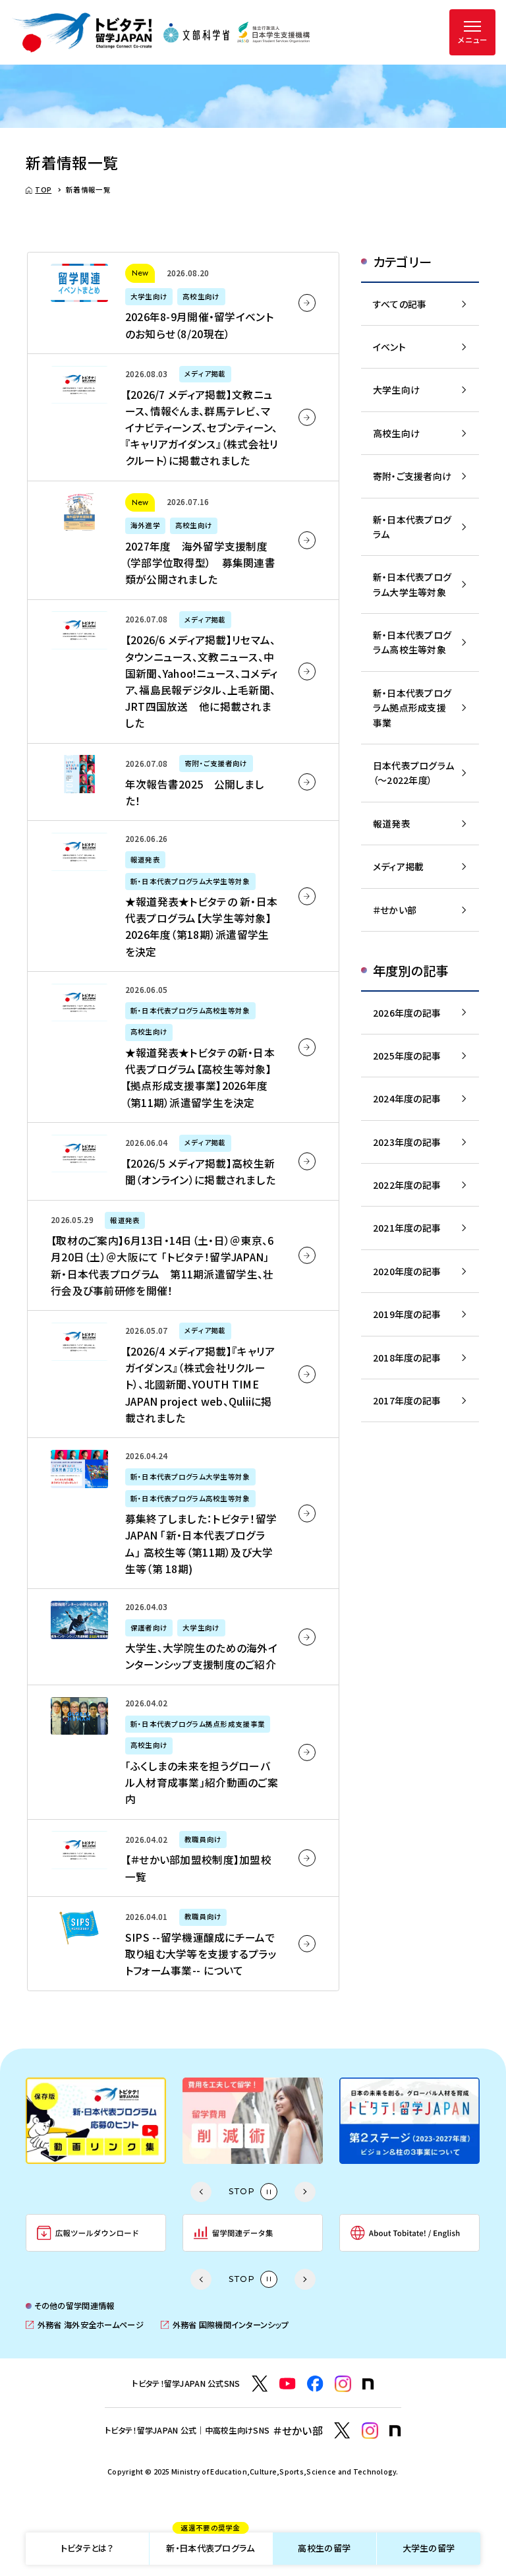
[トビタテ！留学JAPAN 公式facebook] (315, 2384)
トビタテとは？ (87, 2548)
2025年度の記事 (407, 1056)
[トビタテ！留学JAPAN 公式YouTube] (288, 2384)
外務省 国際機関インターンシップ (225, 2325)
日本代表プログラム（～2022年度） (414, 773)
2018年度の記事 (407, 1358)
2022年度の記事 (407, 1185)
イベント (389, 347)
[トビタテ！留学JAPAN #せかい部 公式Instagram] (370, 2431)
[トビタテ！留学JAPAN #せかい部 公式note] (395, 2431)
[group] (195, 2121)
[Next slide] (305, 2192)
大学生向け (396, 390)
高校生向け (396, 433)
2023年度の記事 (407, 1142)
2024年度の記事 (407, 1098)
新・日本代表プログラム (210, 2544)
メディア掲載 (399, 866)
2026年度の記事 (407, 1013)
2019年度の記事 (407, 1314)
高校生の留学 (324, 2548)
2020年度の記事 (407, 1271)
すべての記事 (400, 304)
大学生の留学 (429, 2548)
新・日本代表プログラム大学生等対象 (412, 584)
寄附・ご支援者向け (412, 476)
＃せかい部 (395, 910)
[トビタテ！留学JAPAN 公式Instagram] (343, 2384)
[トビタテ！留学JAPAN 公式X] (260, 2384)
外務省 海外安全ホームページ (84, 2325)
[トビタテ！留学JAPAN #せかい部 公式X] (342, 2431)
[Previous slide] (201, 2192)
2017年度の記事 (407, 1400)
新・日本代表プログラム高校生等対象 (412, 642)
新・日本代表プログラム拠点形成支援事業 (412, 708)
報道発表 (392, 824)
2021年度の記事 (407, 1228)
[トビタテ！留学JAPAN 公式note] (368, 2384)
